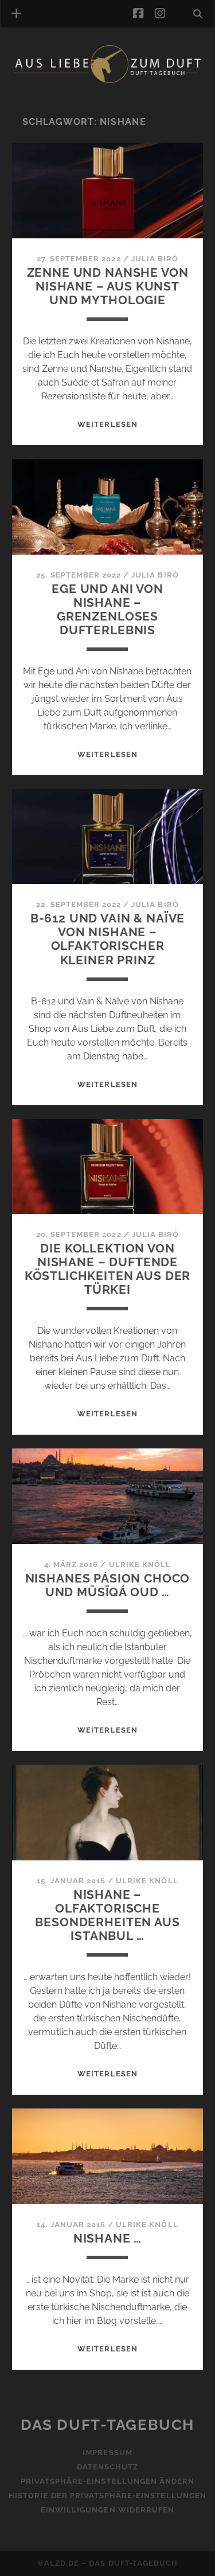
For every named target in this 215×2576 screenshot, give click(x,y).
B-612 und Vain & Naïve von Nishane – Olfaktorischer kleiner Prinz (108, 939)
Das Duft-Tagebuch (107, 2425)
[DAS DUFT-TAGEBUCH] (107, 81)
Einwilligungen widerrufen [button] (107, 2510)
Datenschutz (107, 2467)
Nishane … (108, 2238)
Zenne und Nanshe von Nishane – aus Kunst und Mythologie (108, 286)
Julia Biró (155, 259)
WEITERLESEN (107, 424)
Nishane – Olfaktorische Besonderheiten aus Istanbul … (107, 1915)
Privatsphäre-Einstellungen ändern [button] (107, 2481)
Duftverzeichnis (67, 99)
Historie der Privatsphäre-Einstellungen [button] (107, 2495)
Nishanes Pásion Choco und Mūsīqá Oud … (108, 1585)
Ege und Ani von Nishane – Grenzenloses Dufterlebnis (107, 609)
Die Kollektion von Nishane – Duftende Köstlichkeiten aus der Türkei (108, 1269)
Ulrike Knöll (140, 1564)
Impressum (107, 2453)
